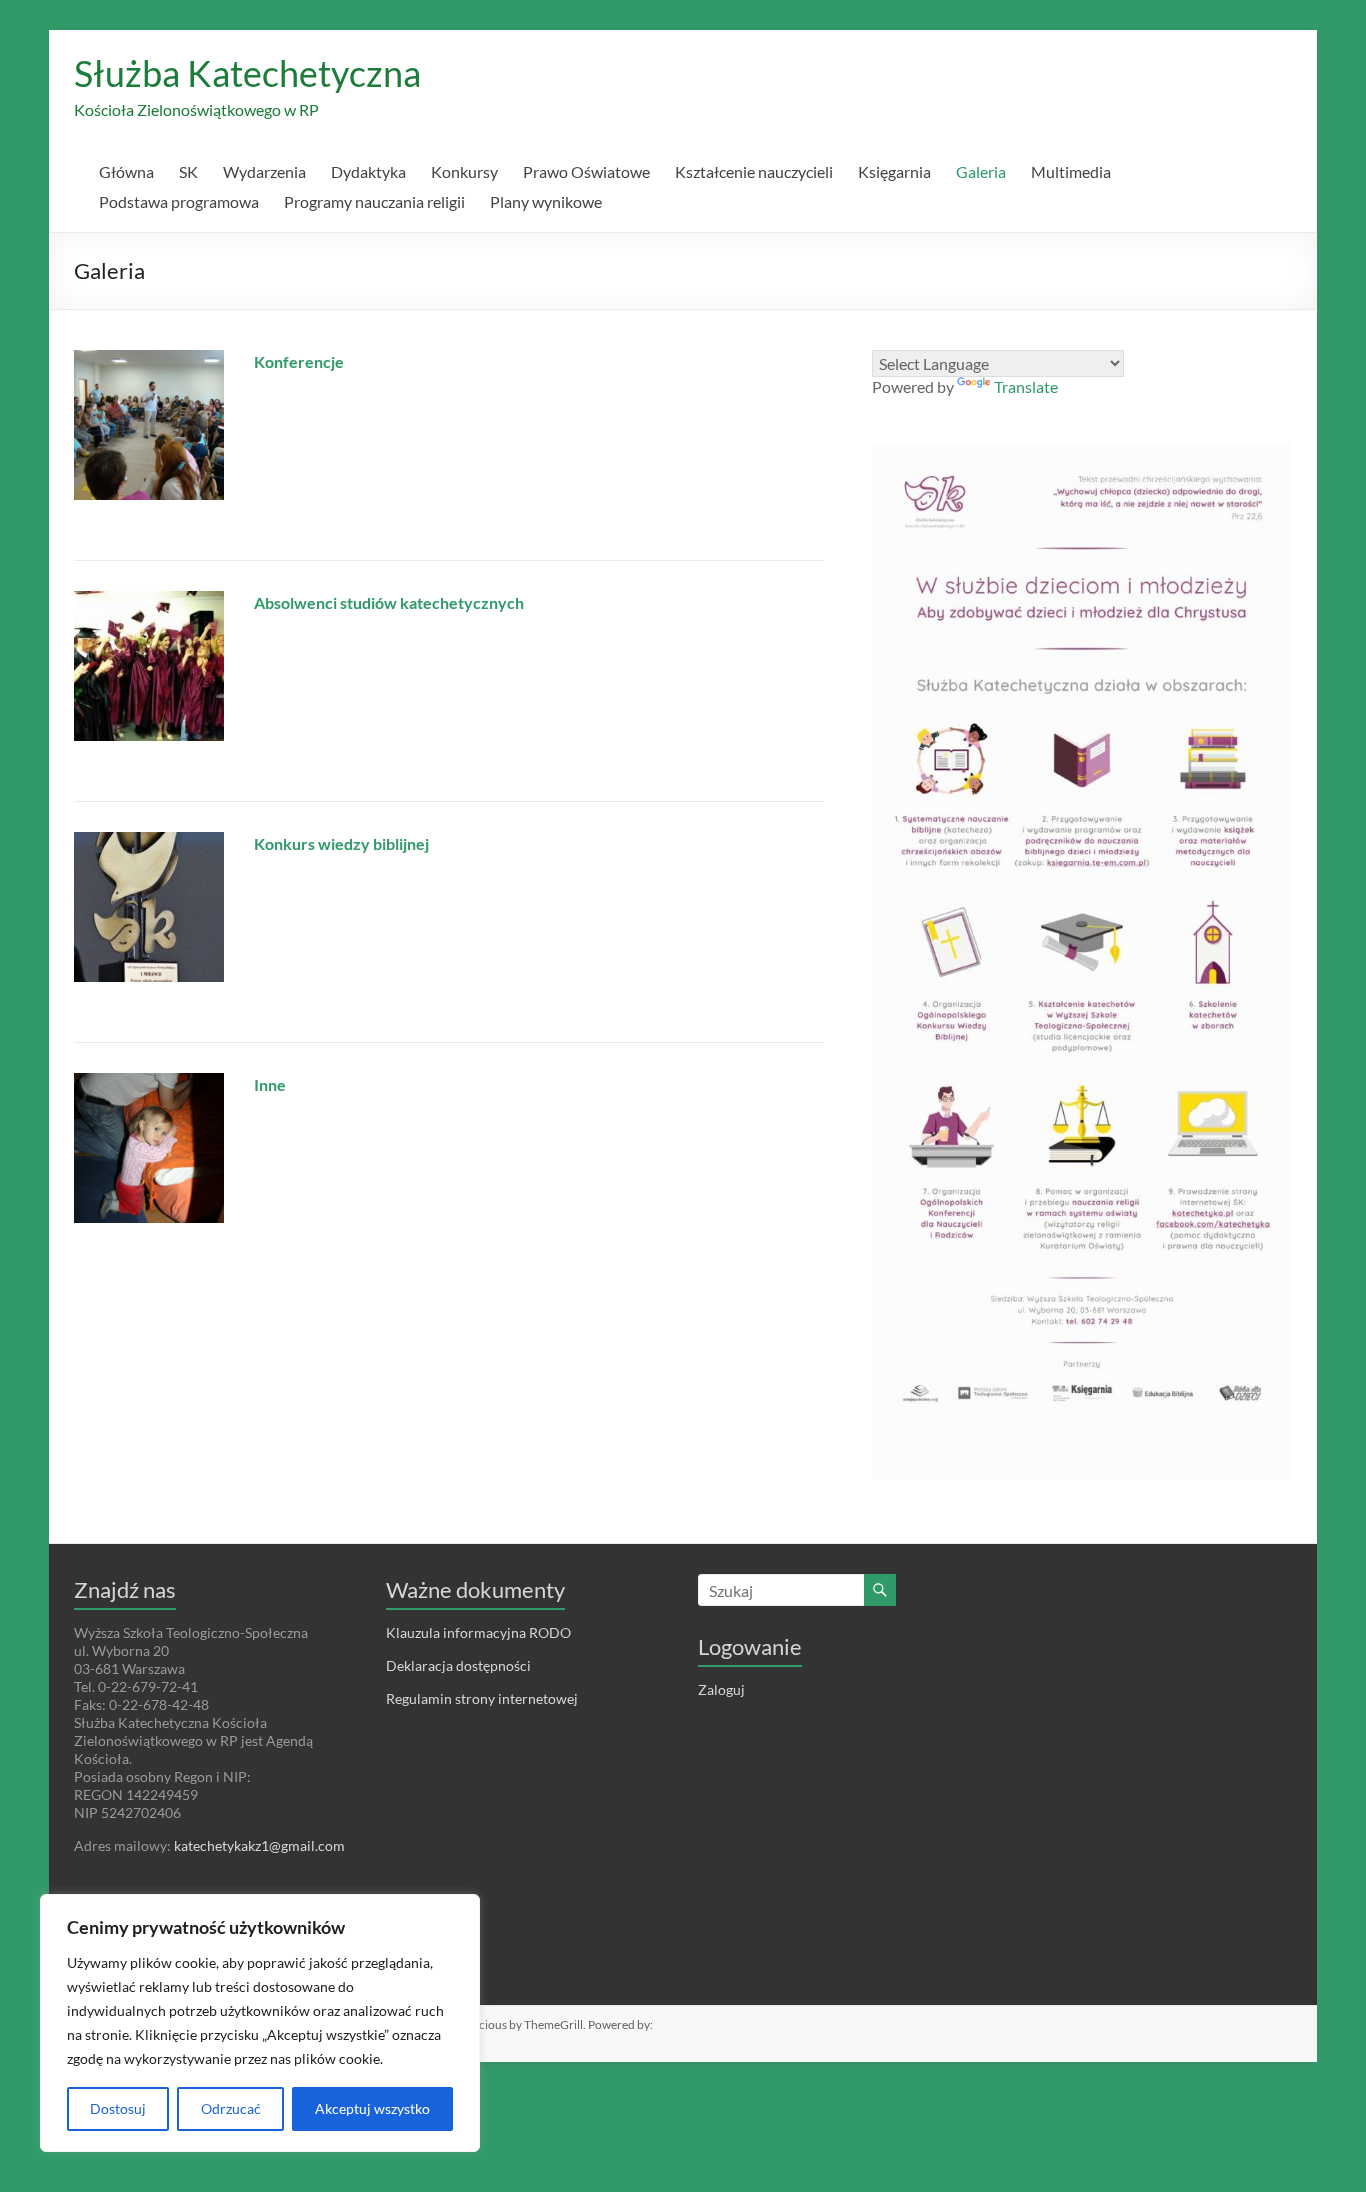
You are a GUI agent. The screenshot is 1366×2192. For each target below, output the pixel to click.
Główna (126, 171)
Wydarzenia (264, 171)
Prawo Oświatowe (586, 171)
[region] (260, 2023)
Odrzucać (231, 2108)
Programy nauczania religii (374, 201)
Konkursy (464, 171)
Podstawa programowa (179, 201)
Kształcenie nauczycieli (754, 171)
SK (188, 171)
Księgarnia (894, 171)
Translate (1026, 386)
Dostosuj (118, 2108)
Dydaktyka (368, 171)
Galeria (981, 171)
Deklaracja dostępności (458, 1665)
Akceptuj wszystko (372, 2108)
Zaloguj (721, 1689)
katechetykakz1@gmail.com (259, 1845)
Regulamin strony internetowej (482, 1698)
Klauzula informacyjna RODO (478, 1632)
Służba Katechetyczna (247, 73)
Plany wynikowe (546, 201)
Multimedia (1071, 171)
